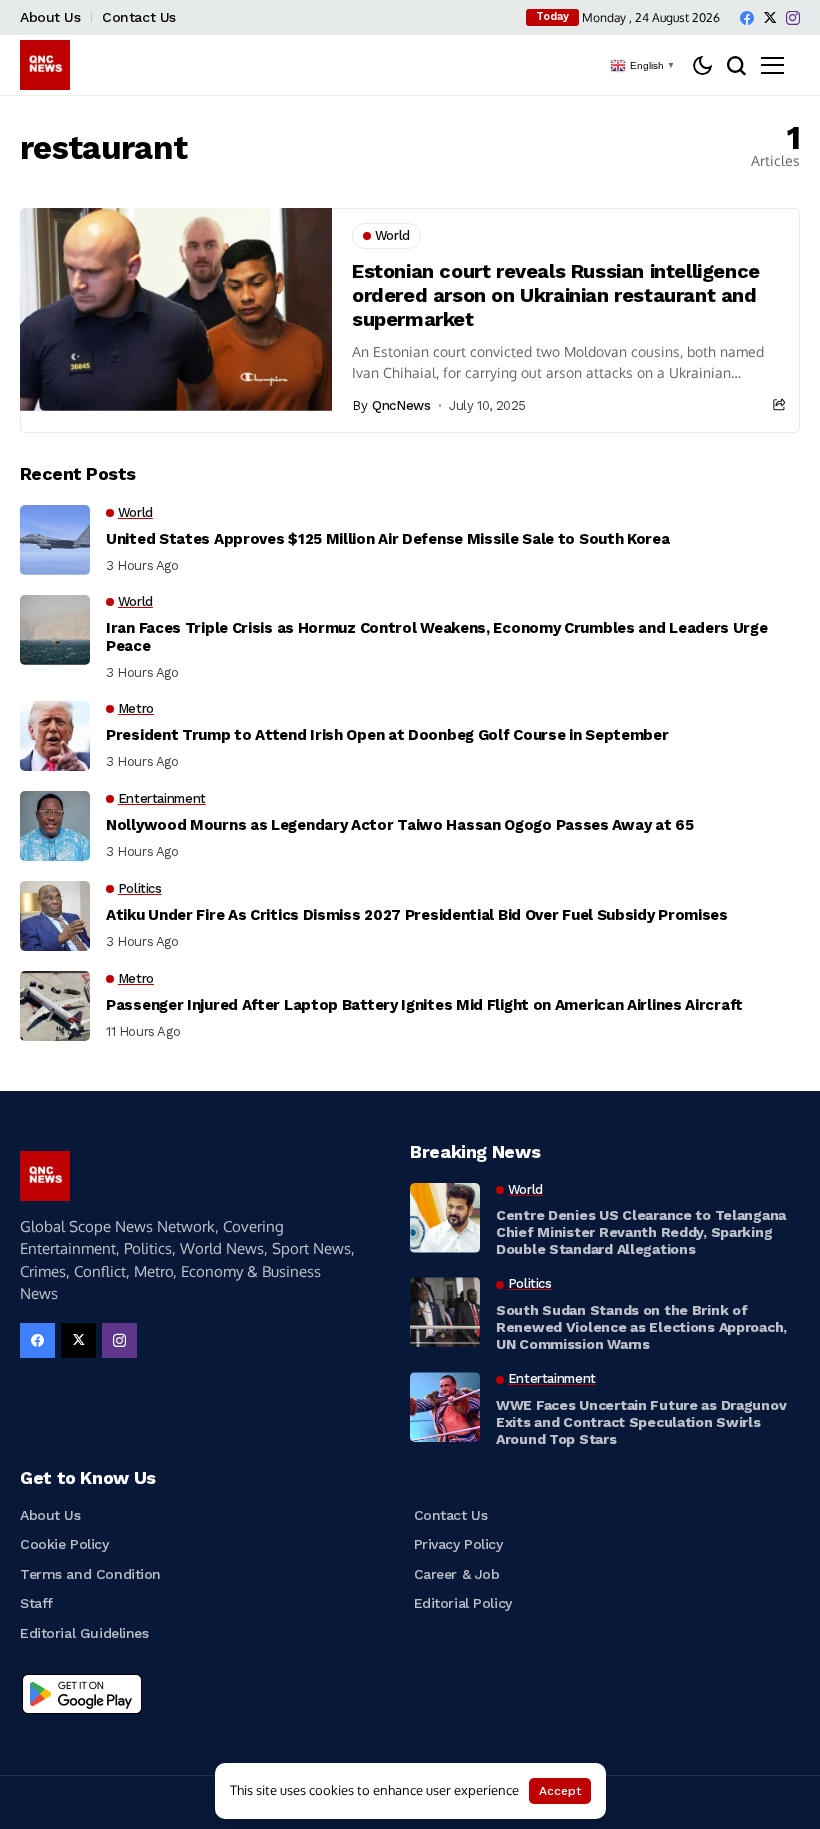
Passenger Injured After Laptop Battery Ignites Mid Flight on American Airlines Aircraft (424, 1005)
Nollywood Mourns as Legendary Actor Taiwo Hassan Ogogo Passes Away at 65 (399, 825)
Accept (560, 1791)
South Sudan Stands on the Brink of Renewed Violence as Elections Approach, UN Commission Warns (641, 1327)
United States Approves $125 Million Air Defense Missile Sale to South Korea (388, 539)
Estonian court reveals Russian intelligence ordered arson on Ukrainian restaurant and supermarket (556, 295)
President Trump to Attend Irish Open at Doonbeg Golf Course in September (387, 735)
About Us (50, 17)
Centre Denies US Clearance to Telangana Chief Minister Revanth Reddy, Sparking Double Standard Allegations (641, 1232)
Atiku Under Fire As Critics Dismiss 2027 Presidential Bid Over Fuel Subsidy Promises (417, 915)
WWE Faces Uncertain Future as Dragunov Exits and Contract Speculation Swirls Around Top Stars (641, 1422)
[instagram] (793, 18)
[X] (770, 17)
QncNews (401, 405)
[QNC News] (45, 65)
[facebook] (747, 18)
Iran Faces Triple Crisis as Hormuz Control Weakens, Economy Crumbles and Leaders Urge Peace (437, 637)
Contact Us (139, 17)
